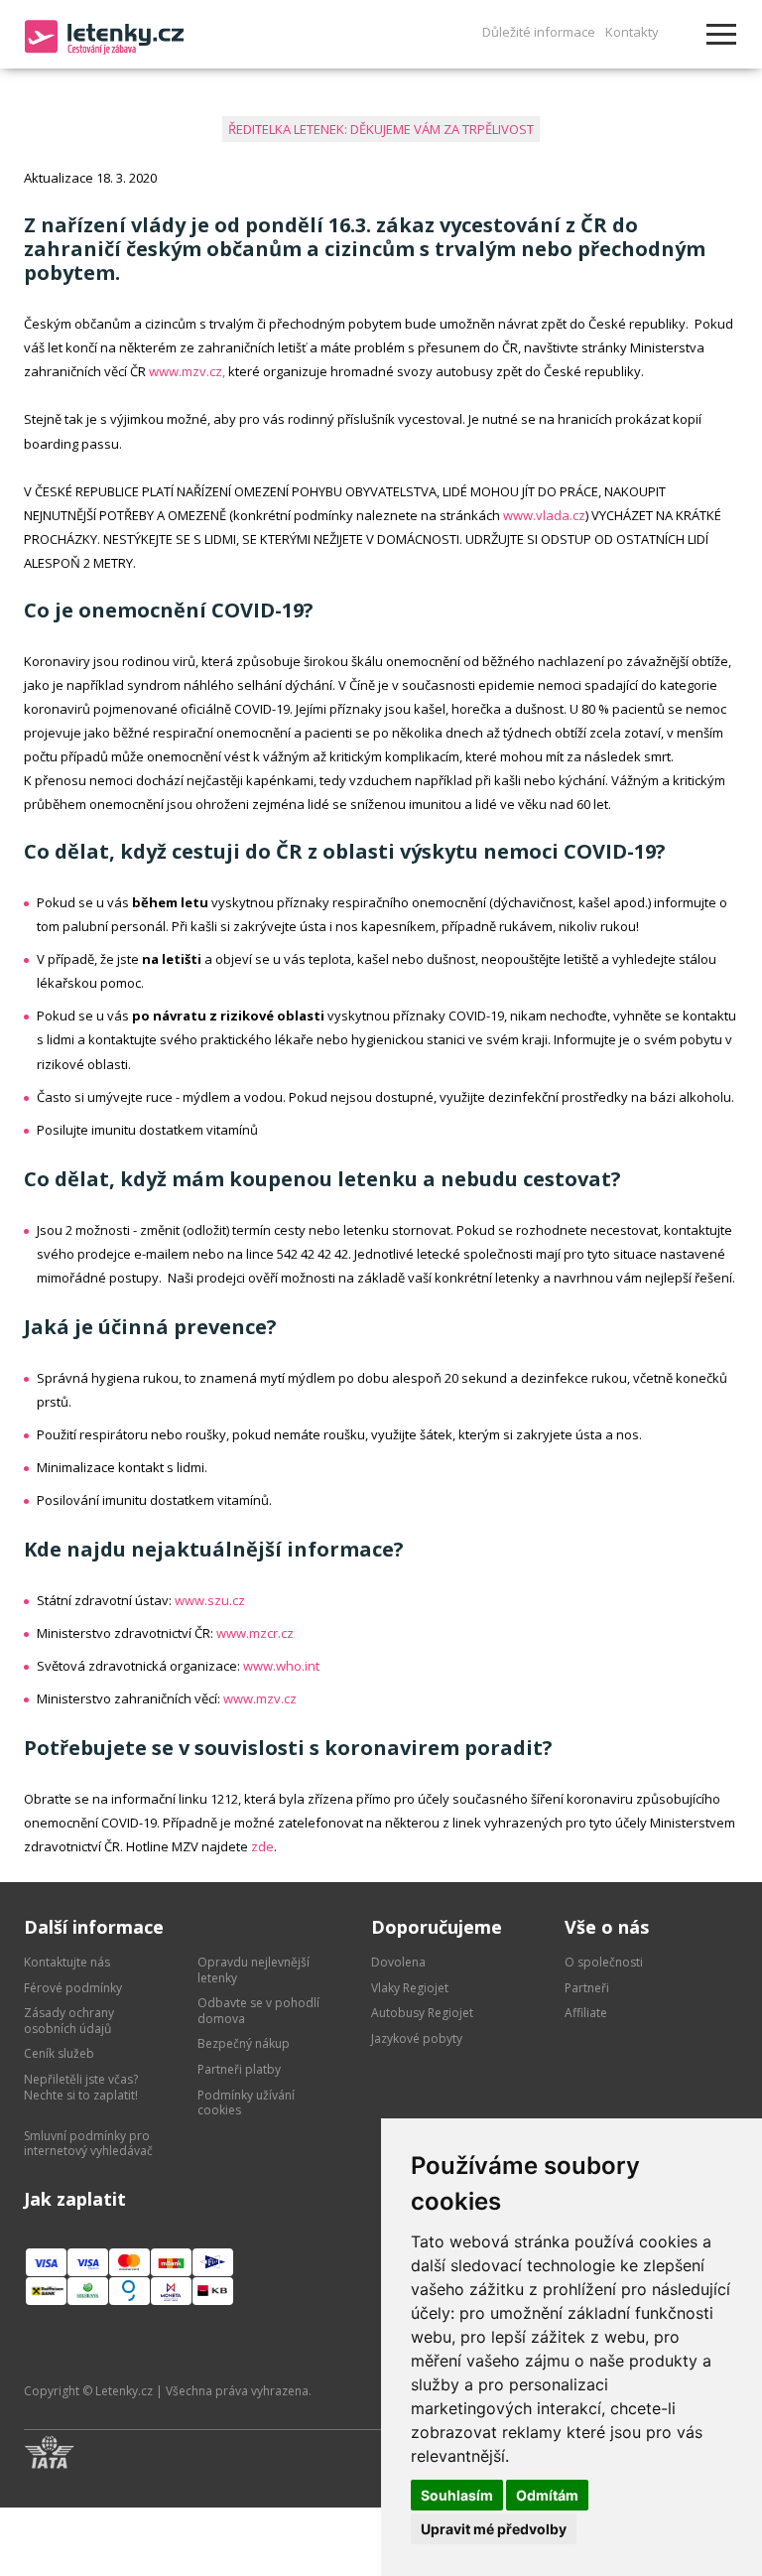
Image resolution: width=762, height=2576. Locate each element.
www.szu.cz (210, 1600)
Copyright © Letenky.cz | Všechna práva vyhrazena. (168, 2391)
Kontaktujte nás (67, 1962)
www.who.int (281, 1666)
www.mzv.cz (260, 1698)
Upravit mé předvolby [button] (494, 2529)
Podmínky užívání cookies (246, 2103)
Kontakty (632, 32)
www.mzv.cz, (187, 371)
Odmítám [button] (547, 2495)
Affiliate (586, 2013)
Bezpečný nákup (244, 2043)
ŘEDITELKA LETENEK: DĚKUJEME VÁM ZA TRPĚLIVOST (381, 129)
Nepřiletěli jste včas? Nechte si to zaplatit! (81, 2087)
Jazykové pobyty (417, 2038)
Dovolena (398, 1962)
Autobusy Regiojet (422, 2013)
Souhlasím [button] (457, 2495)
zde (262, 1846)
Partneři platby (239, 2069)
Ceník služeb (59, 2053)
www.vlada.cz (544, 515)
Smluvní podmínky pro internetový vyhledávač (88, 2144)
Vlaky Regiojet (410, 1988)
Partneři (587, 1988)
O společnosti (604, 1962)
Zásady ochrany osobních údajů (69, 2021)
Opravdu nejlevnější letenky (254, 1970)
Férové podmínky (73, 1988)
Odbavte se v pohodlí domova (258, 2011)
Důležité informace (539, 32)
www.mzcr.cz (255, 1633)
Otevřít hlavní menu (721, 34)
